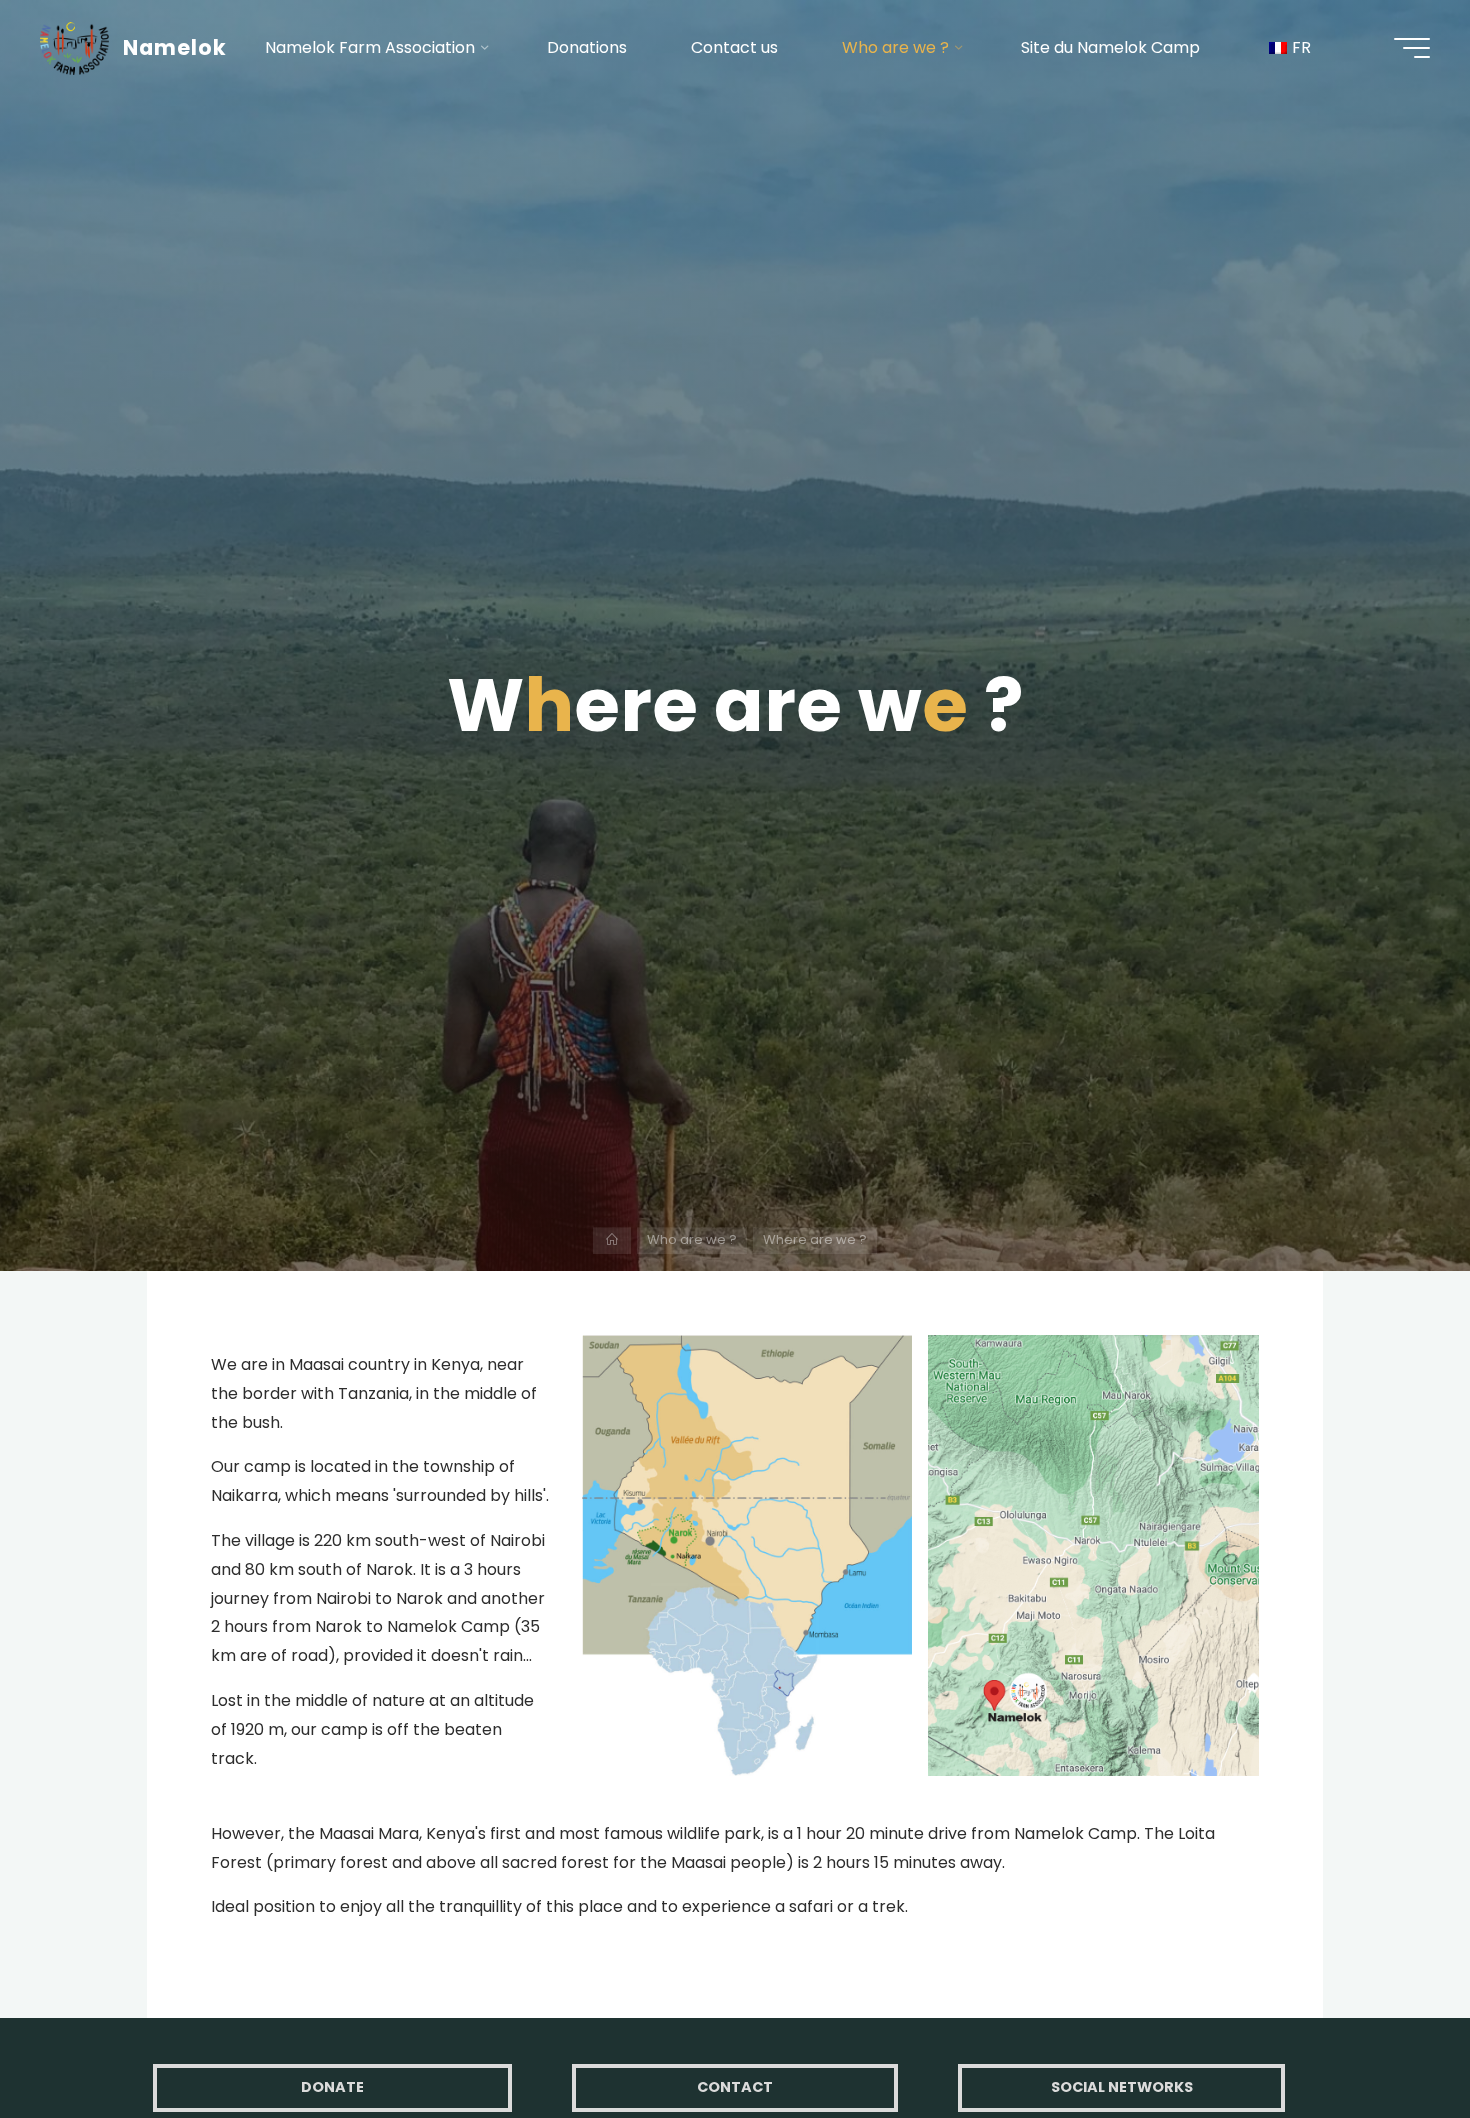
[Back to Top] (1392, 2040)
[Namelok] (74, 47)
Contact (735, 2087)
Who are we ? (692, 1239)
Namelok (175, 47)
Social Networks (1122, 2087)
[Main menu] (1412, 48)
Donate (332, 2087)
